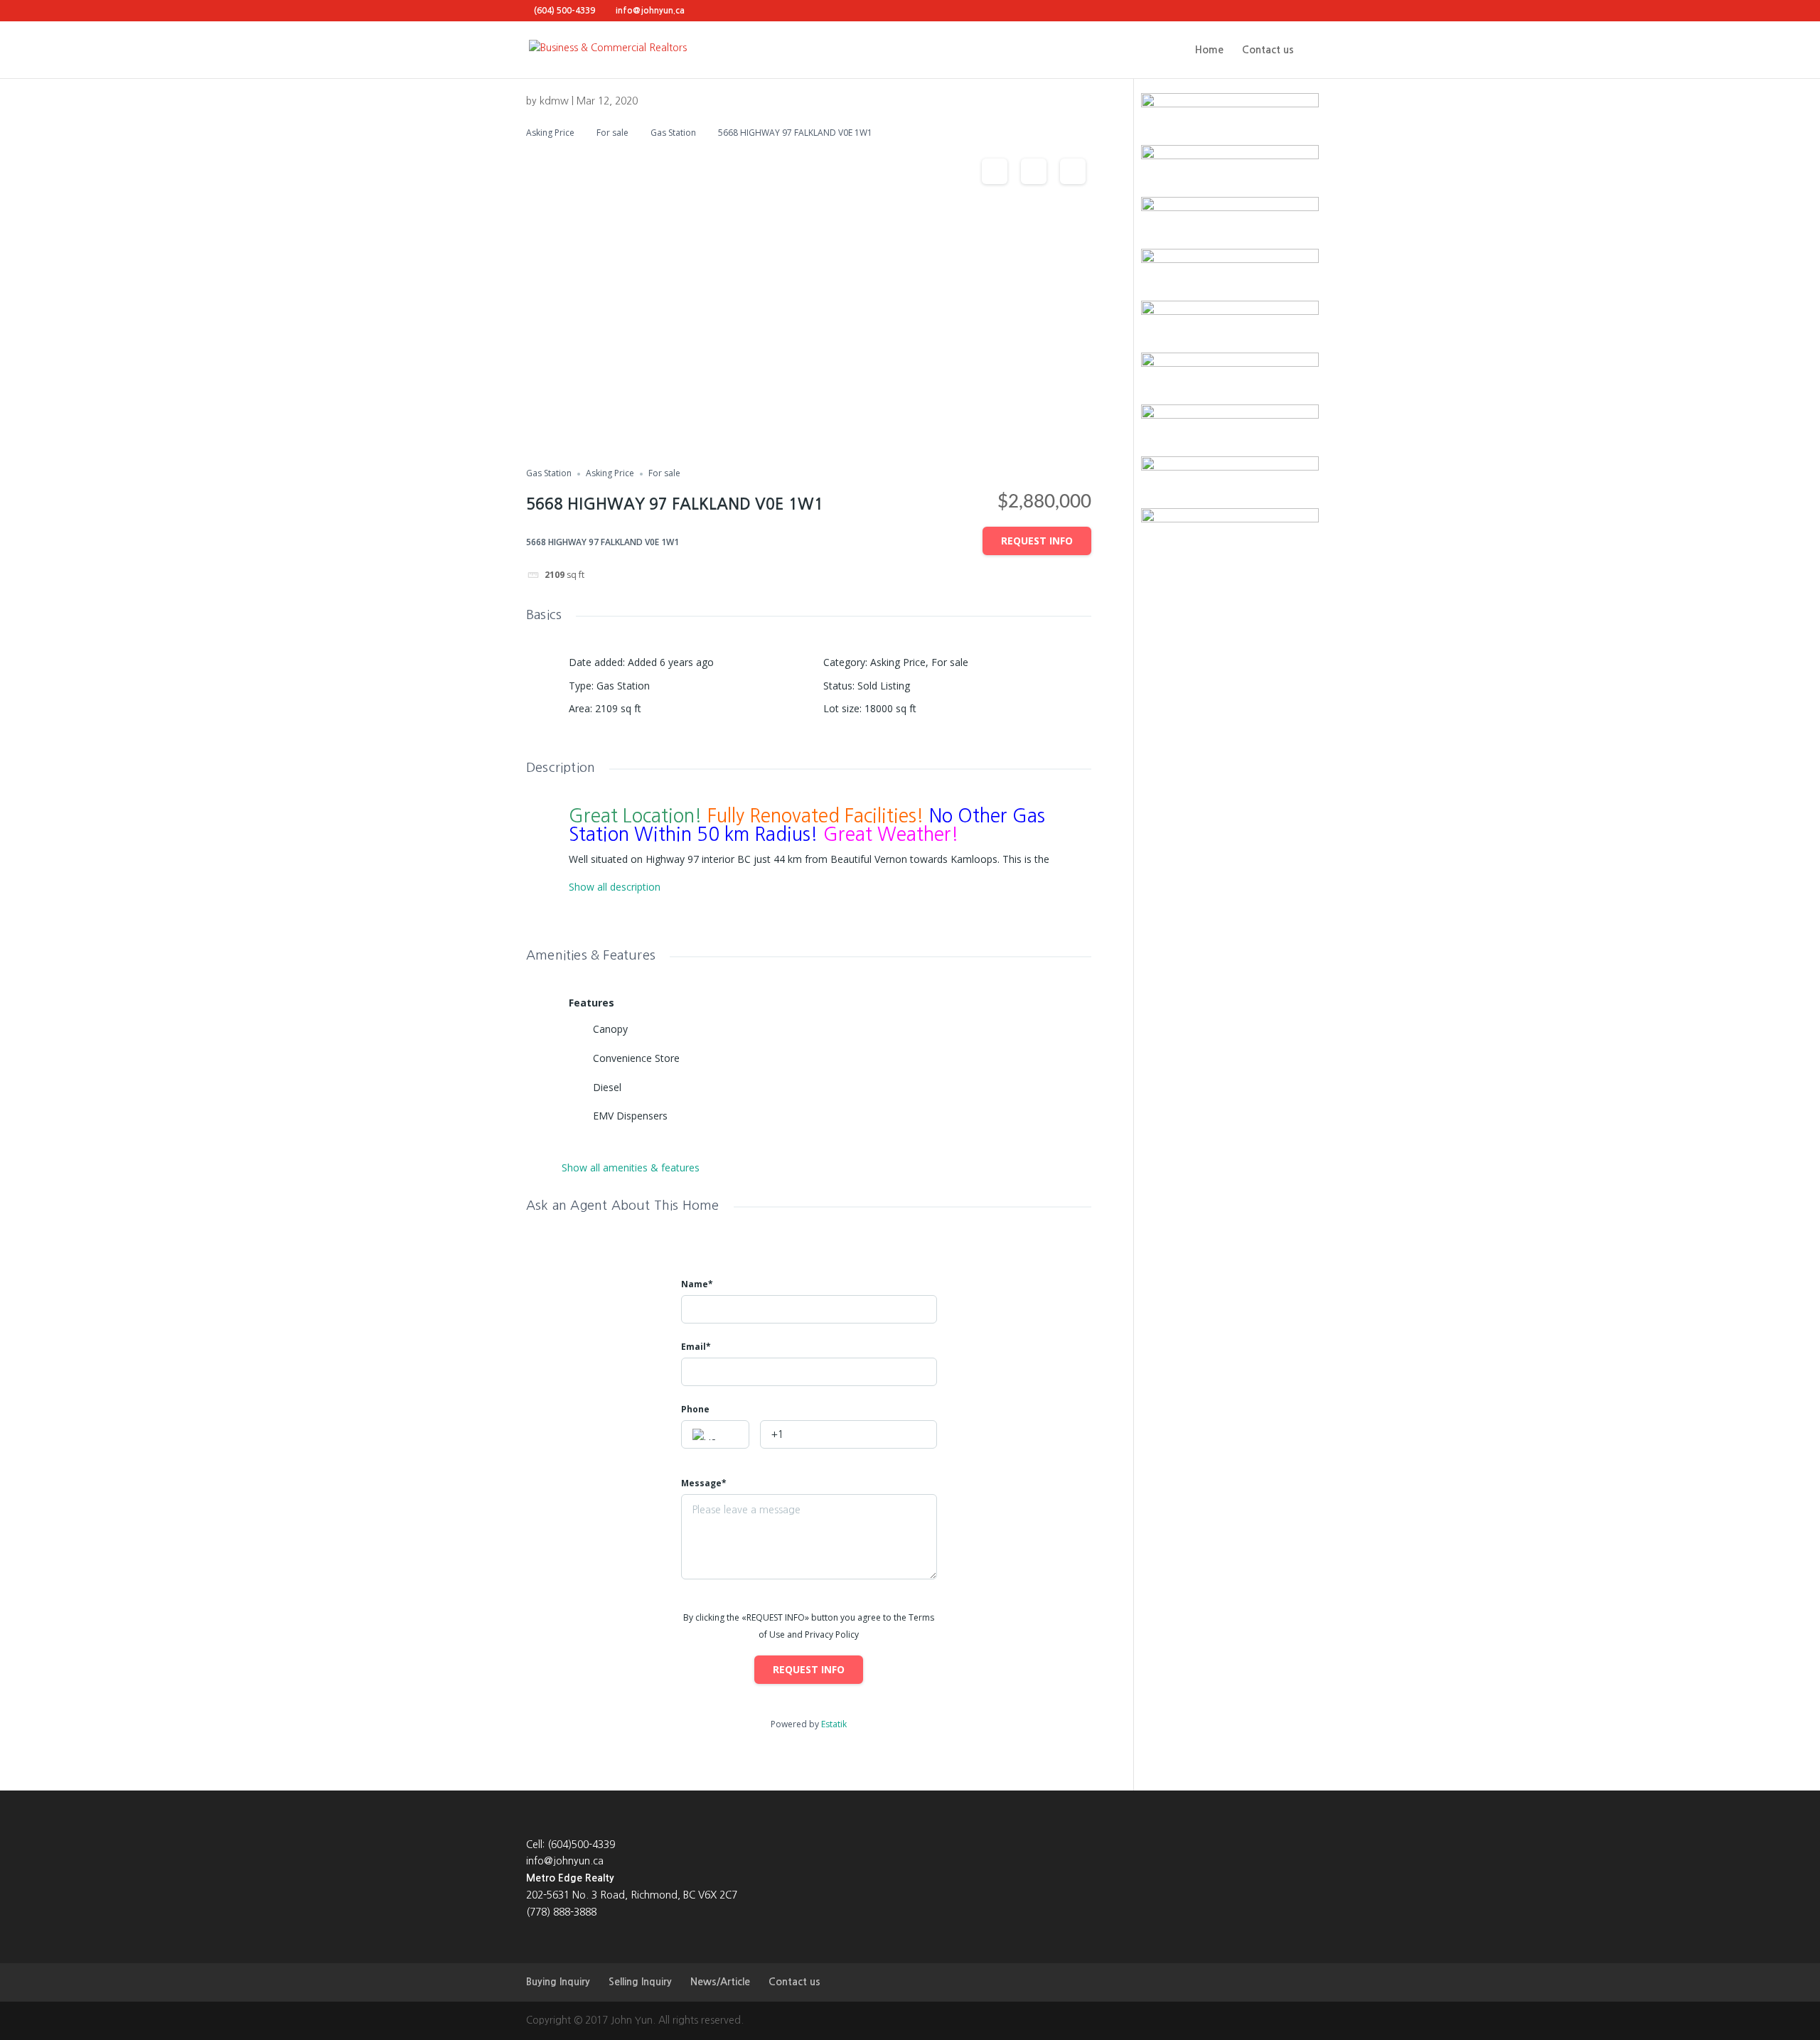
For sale (612, 133)
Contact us (1268, 50)
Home (1209, 50)
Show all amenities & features (631, 1168)
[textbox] (715, 1435)
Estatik (834, 1724)
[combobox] (715, 1434)
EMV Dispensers (630, 1116)
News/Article (720, 1982)
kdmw (554, 101)
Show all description (615, 887)
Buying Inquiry (558, 1982)
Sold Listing (884, 686)
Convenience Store (636, 1058)
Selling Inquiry (640, 1982)
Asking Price (550, 133)
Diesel (607, 1087)
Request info (1037, 541)
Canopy (610, 1029)
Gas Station (673, 133)
